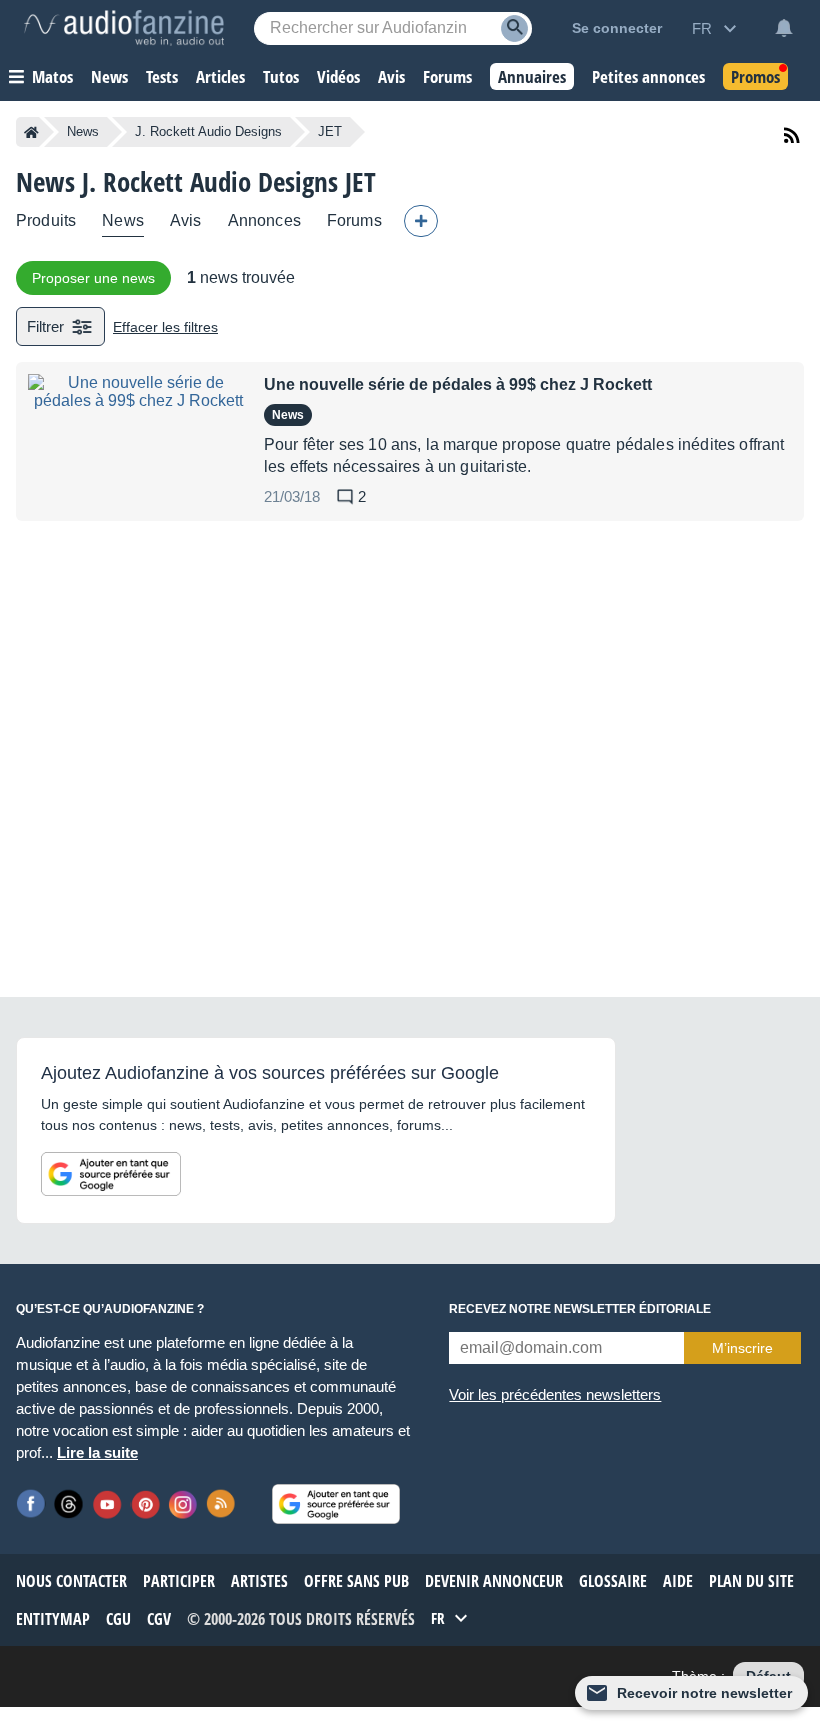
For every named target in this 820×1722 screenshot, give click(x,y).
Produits (46, 220)
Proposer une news (93, 278)
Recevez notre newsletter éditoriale (580, 1309)
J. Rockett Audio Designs (208, 131)
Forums (354, 220)
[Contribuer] (421, 221)
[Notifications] (784, 28)
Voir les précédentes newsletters (555, 1394)
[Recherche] (514, 28)
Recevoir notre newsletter (704, 1693)
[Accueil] (31, 132)
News (83, 131)
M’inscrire (742, 1348)
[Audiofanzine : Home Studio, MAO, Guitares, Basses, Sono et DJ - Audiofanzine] (124, 28)
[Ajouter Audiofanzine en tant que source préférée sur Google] (111, 1174)
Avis (186, 220)
